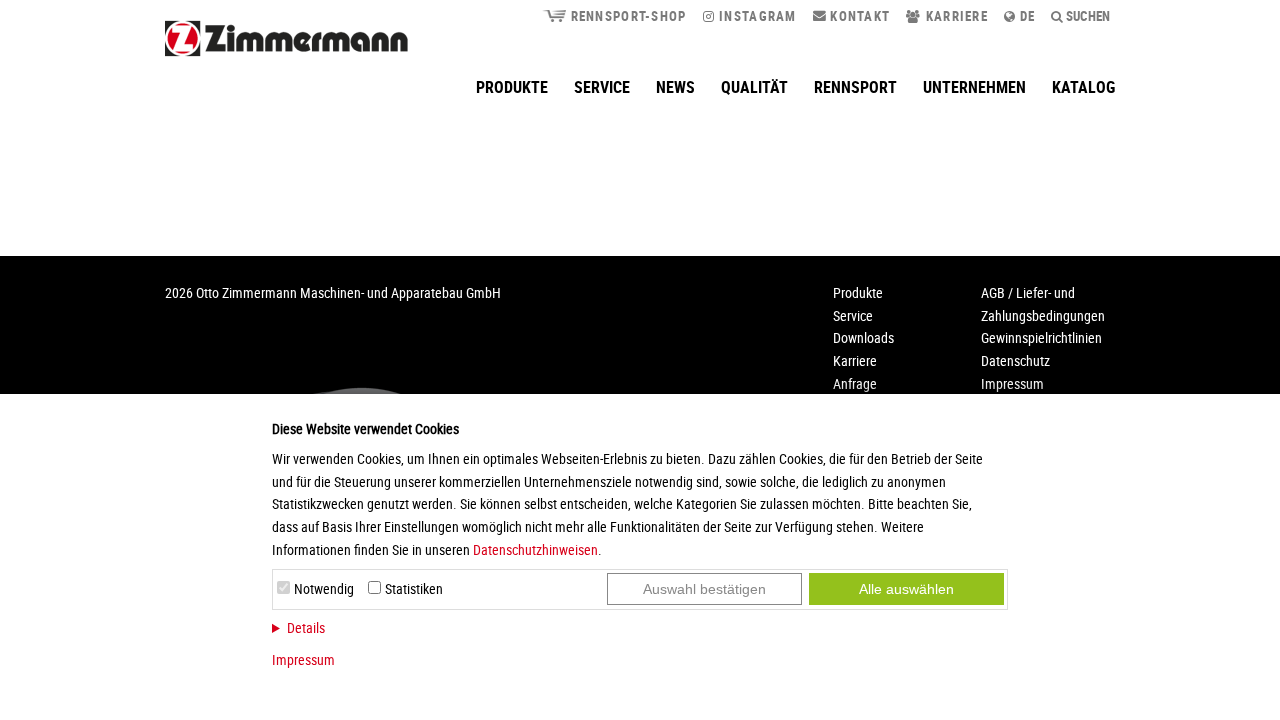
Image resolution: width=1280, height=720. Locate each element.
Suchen (1086, 16)
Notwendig (324, 588)
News (675, 87)
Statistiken (414, 588)
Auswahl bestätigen (704, 589)
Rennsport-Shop (626, 16)
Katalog (1083, 87)
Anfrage (855, 383)
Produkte (512, 87)
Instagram (756, 16)
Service (602, 87)
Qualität (754, 87)
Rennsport (855, 87)
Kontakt (858, 16)
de (1025, 16)
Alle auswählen (906, 589)
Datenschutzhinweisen (535, 549)
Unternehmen (974, 87)
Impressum (303, 659)
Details (306, 627)
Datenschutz (1015, 360)
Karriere (954, 16)
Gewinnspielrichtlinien (1041, 337)
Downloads (863, 337)
